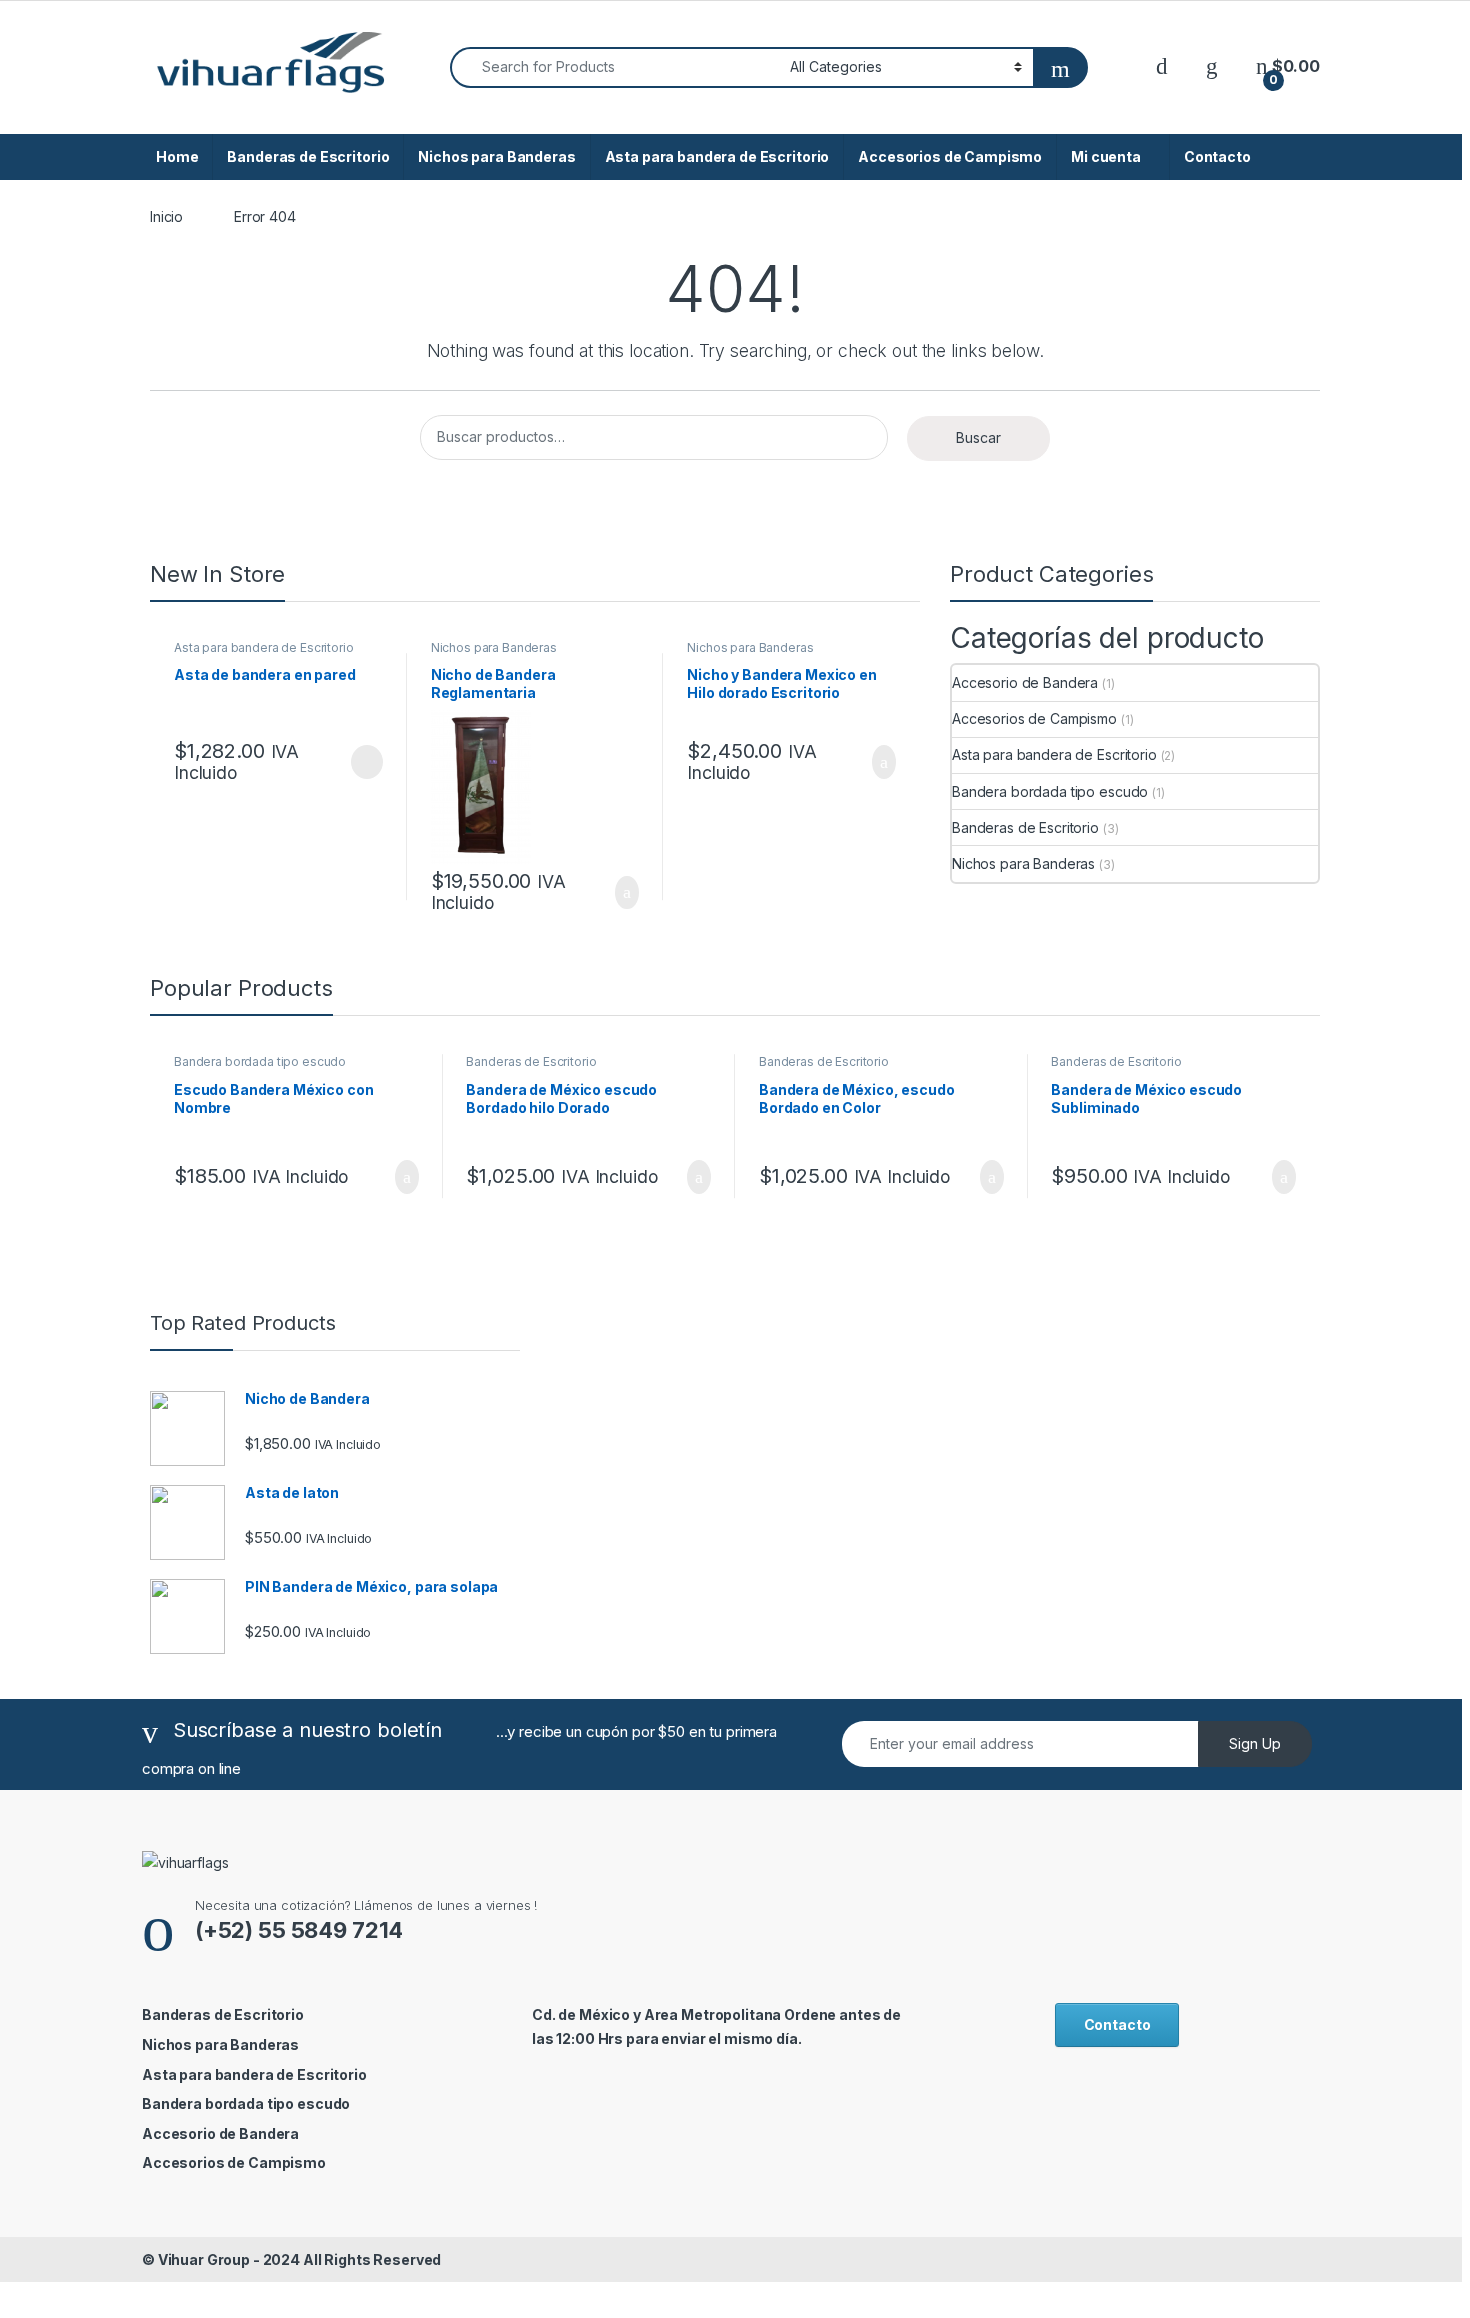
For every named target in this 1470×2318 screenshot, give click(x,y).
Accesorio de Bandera (1025, 682)
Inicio (166, 216)
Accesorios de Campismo (950, 156)
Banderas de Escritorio (308, 156)
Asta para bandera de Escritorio (717, 156)
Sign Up (1255, 1743)
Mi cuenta (1106, 156)
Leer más (367, 762)
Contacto (1217, 156)
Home (177, 156)
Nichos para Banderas (496, 156)
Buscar (978, 437)
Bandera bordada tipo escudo (1050, 791)
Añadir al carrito (618, 893)
